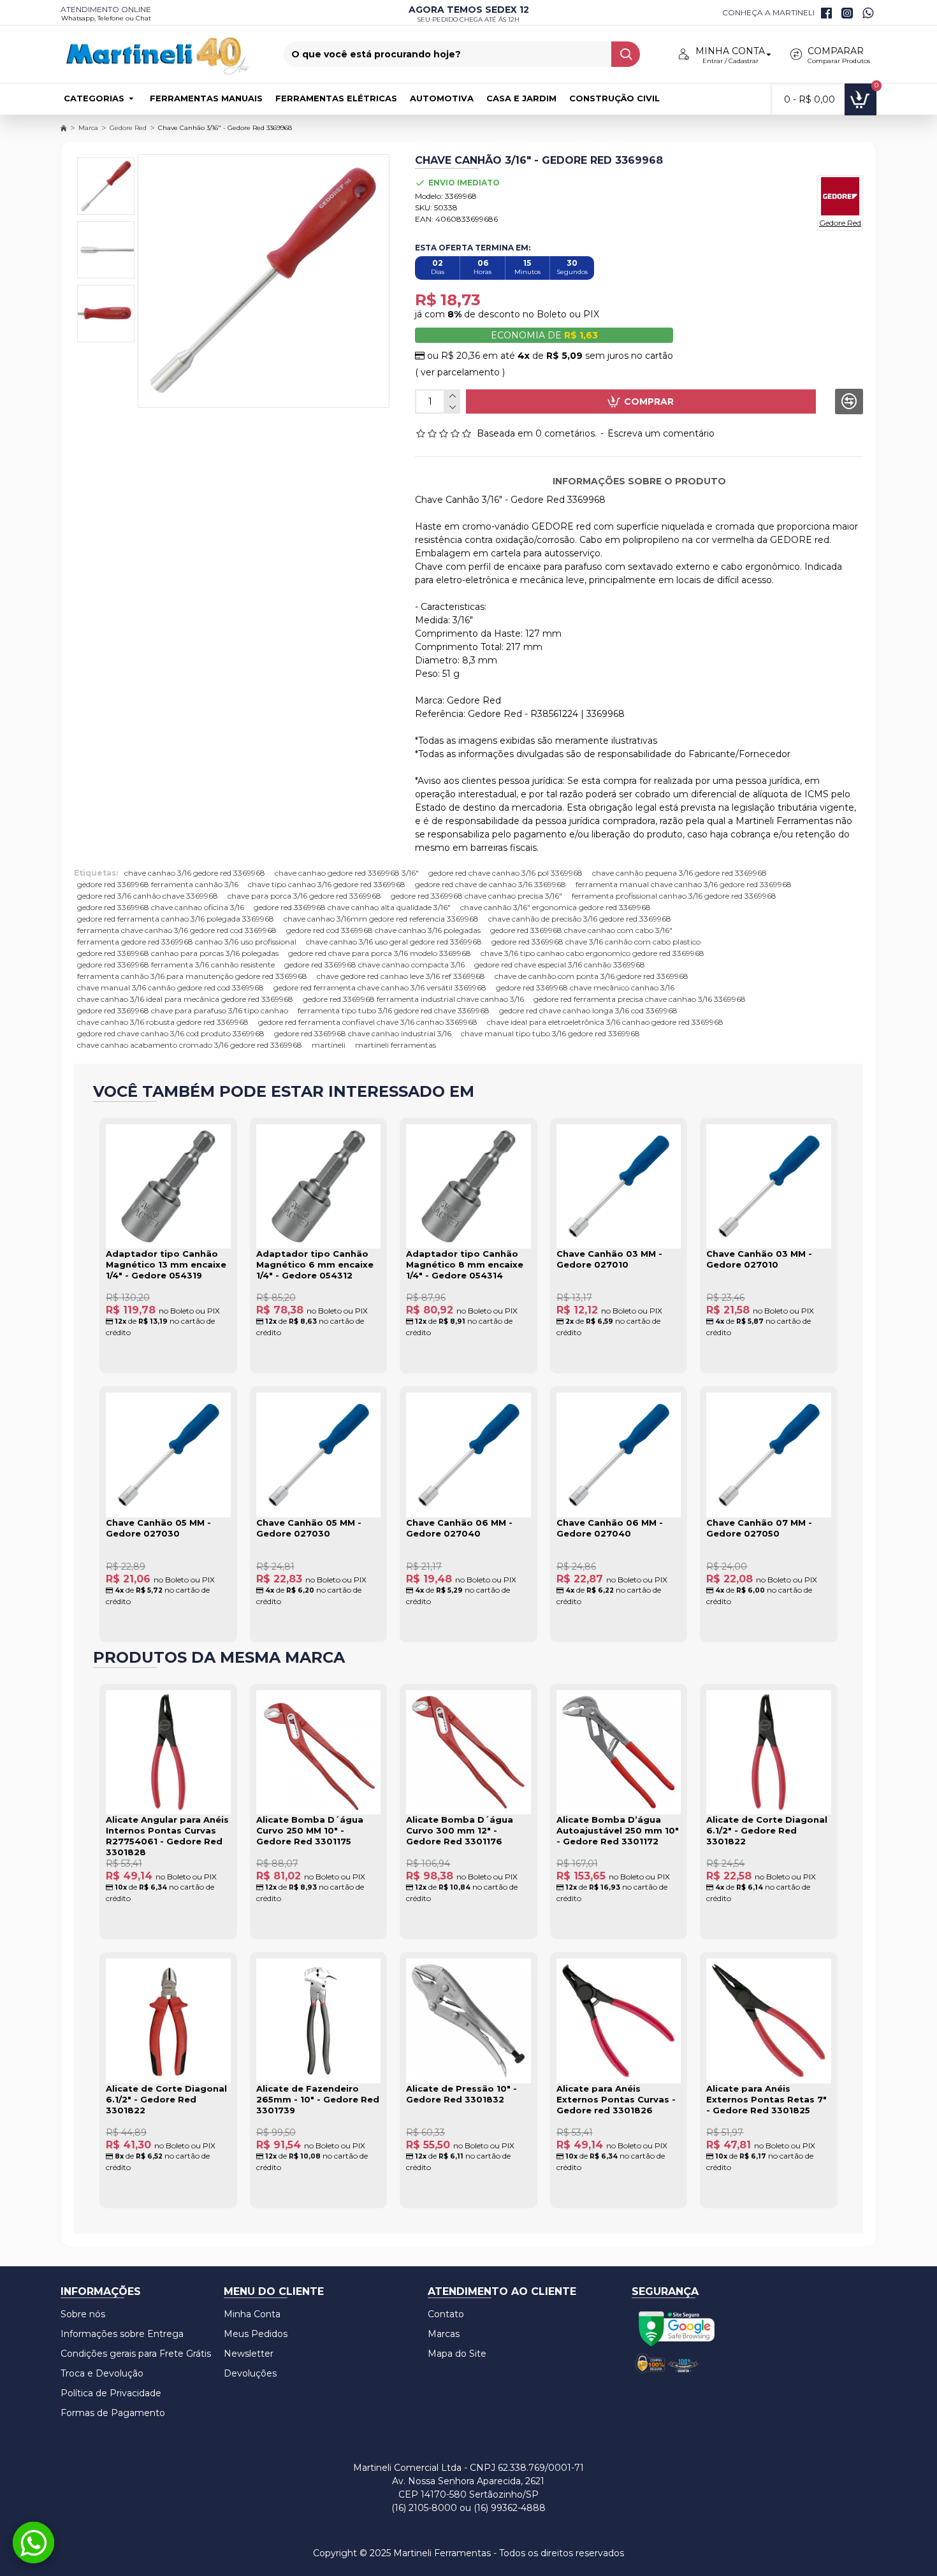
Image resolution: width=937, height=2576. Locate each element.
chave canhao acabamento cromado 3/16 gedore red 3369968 (190, 1045)
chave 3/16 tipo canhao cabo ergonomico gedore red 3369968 (592, 953)
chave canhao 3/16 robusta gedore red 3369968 (163, 1022)
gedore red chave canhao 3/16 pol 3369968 (505, 873)
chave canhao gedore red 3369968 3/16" (347, 873)
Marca (88, 128)
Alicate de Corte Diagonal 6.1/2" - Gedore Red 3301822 (767, 1830)
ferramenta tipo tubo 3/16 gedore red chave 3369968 (394, 1010)
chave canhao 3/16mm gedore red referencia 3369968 (381, 919)
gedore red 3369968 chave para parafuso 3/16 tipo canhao (183, 1010)
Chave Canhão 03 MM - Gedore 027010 (609, 1259)
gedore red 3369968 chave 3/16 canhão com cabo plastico (596, 942)
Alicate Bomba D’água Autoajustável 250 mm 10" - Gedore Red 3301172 (618, 1830)
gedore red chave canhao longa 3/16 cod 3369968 (588, 1010)
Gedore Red (128, 128)
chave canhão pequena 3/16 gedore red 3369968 (679, 873)
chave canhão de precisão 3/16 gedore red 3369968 (580, 919)
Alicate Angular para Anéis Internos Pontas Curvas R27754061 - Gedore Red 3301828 (167, 1836)
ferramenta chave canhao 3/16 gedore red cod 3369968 (177, 930)
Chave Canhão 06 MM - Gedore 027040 (459, 1528)
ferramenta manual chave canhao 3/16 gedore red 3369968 (684, 884)
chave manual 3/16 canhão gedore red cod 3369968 (171, 988)
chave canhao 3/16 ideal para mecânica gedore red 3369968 (185, 999)
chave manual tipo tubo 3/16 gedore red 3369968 (550, 1033)
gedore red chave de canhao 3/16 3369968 (490, 884)
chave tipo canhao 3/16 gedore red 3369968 (327, 884)
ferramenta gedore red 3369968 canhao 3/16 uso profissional (187, 942)
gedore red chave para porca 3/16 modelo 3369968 (380, 953)
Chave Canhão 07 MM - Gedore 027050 (759, 1528)
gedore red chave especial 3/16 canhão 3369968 (560, 965)
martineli (329, 1045)
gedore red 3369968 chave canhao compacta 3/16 (374, 965)
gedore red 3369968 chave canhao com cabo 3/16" (581, 930)
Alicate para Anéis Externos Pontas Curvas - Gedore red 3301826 (616, 2099)
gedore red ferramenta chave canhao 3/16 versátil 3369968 (380, 988)
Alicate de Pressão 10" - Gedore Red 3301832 (461, 2094)
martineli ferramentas (396, 1045)
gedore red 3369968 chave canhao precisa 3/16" (476, 896)
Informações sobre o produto (639, 481)
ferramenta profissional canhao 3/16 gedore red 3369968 (674, 896)
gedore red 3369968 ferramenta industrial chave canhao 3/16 (413, 999)
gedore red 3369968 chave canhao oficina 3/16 (161, 907)
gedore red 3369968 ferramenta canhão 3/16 (158, 884)
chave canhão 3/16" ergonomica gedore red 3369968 (556, 907)
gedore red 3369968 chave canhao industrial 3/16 (363, 1033)
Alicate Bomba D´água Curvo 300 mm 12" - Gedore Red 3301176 (460, 1830)
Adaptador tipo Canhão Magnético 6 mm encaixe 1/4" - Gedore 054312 (315, 1264)
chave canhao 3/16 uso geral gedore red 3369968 (394, 942)
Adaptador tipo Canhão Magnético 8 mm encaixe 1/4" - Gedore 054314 (465, 1264)
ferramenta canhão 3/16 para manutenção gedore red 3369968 (192, 976)
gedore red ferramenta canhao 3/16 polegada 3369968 (176, 919)
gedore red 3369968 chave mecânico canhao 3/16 (585, 988)
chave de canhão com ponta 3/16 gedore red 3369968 (592, 976)
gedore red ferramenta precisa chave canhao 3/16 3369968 (640, 999)
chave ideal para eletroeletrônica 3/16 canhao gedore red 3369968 (605, 1022)
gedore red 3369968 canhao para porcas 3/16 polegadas (178, 953)
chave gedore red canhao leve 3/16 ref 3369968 (401, 976)
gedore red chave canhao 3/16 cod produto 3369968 (171, 1033)
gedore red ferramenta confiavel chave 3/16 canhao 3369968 (368, 1022)
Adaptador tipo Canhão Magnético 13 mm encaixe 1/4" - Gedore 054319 (166, 1264)
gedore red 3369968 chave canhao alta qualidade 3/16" (352, 907)
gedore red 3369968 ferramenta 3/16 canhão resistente (176, 965)
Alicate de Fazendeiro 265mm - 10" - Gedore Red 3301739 (318, 2099)
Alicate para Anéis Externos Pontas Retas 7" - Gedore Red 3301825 (766, 2099)
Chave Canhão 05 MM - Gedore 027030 (158, 1528)
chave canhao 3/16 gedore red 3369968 (195, 873)
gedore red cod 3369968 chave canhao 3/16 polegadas (383, 930)
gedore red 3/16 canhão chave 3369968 (148, 896)
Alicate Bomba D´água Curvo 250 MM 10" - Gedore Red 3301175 (310, 1830)
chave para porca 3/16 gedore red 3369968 (304, 896)
